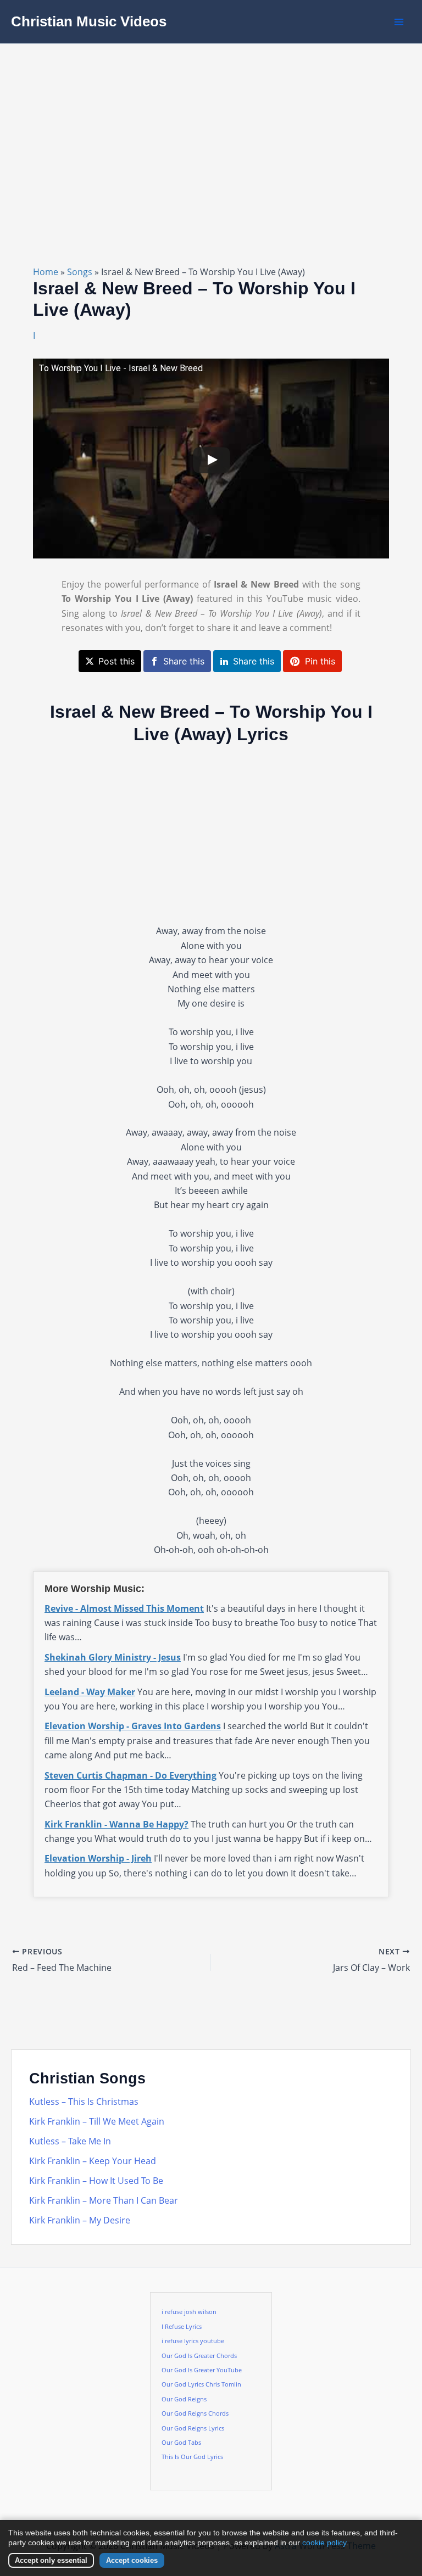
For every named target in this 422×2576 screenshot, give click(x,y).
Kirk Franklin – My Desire (80, 2220)
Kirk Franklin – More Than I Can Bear (104, 2200)
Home (46, 272)
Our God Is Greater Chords (199, 2356)
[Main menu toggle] (399, 22)
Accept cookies (132, 2560)
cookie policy (324, 2543)
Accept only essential (51, 2560)
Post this (116, 661)
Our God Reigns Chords (195, 2413)
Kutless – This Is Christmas (84, 2102)
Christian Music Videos (89, 21)
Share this (184, 661)
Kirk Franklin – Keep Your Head (93, 2161)
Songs (80, 272)
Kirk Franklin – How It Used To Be (96, 2181)
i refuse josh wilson (189, 2312)
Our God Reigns (184, 2399)
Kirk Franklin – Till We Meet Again (97, 2121)
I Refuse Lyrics (182, 2327)
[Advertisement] (211, 126)
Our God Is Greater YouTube (202, 2370)
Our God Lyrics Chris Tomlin (201, 2384)
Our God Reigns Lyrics (193, 2428)
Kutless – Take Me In (70, 2141)
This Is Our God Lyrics (192, 2457)
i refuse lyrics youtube (193, 2341)
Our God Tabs (181, 2443)
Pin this (320, 661)
